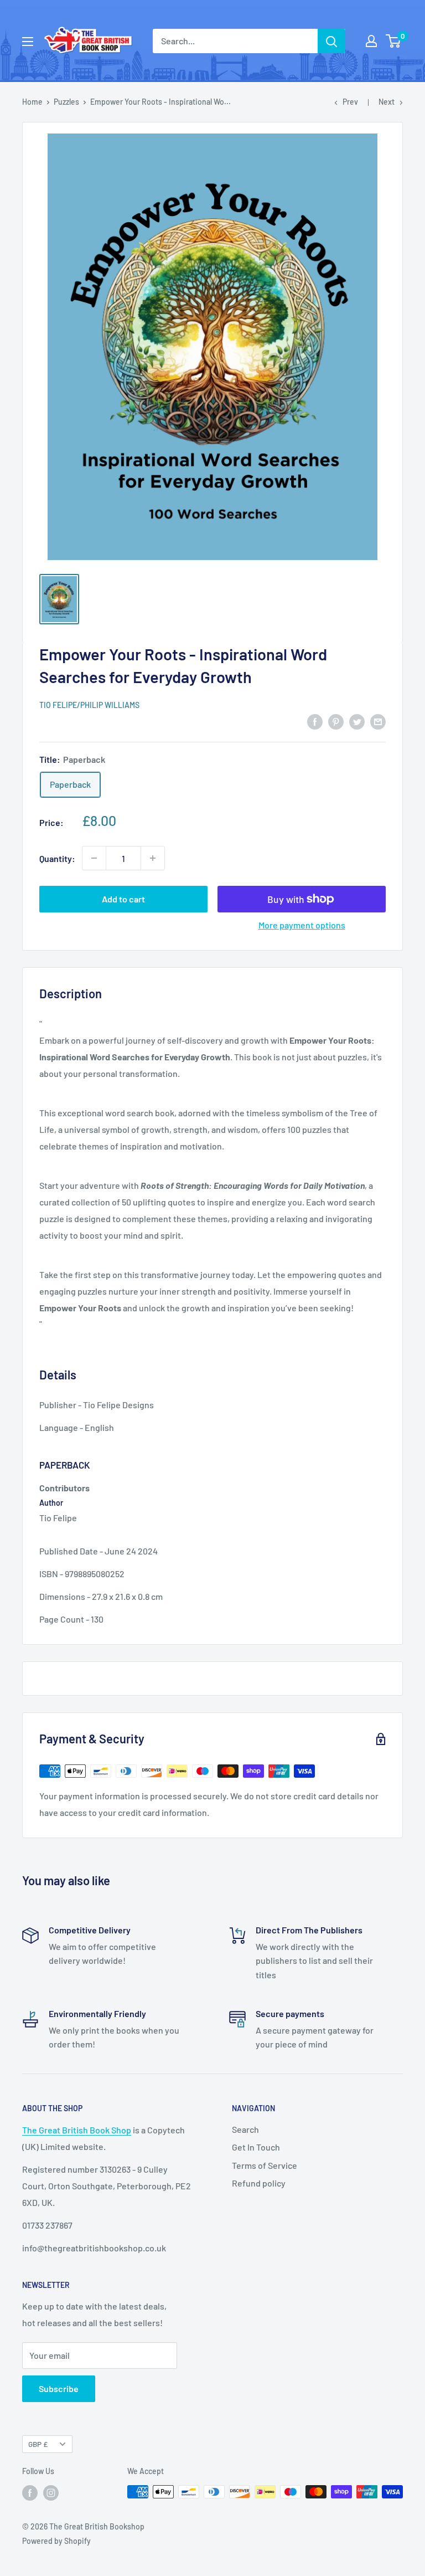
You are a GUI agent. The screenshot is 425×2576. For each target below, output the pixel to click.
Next (387, 102)
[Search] (331, 41)
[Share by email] (378, 721)
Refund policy (259, 2183)
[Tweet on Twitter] (357, 721)
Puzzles (66, 102)
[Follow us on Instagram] (51, 2493)
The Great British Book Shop (77, 2130)
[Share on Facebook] (315, 721)
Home (32, 102)
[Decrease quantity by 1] (94, 858)
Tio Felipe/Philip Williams (89, 705)
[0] (394, 41)
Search (245, 2129)
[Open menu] (28, 42)
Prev (350, 102)
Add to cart (123, 899)
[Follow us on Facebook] (30, 2493)
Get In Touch (256, 2147)
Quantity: (57, 858)
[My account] (371, 41)
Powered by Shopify (56, 2541)
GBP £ (38, 2444)
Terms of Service (265, 2165)
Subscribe (59, 2388)
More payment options (302, 925)
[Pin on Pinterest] (336, 721)
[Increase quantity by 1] (153, 858)
